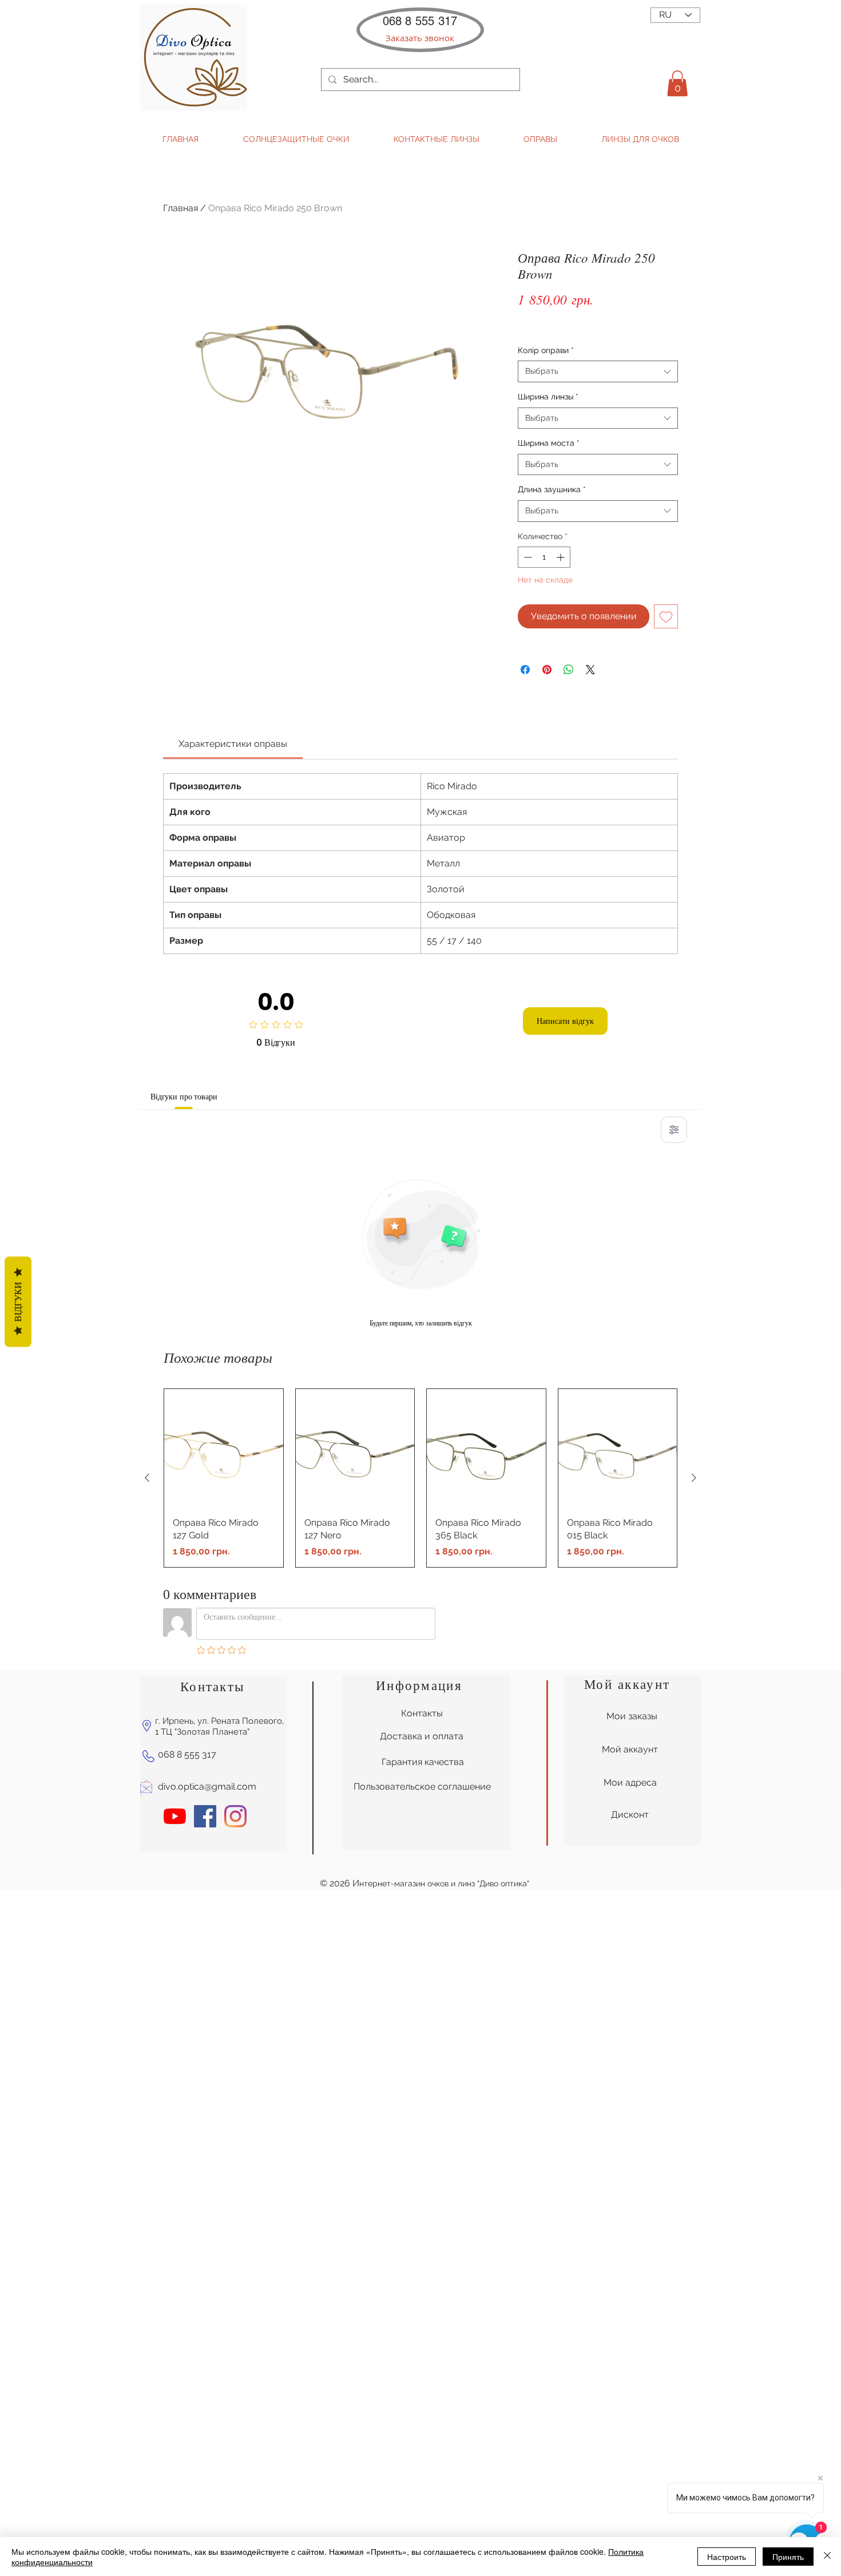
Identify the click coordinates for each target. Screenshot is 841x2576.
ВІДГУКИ (18, 1301)
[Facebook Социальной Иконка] (205, 1816)
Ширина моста (549, 443)
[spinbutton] (544, 557)
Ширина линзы (548, 397)
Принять (788, 2557)
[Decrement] (527, 557)
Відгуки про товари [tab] (184, 1097)
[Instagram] (235, 1816)
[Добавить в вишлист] (666, 616)
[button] (420, 38)
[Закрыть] (827, 2557)
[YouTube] (175, 1816)
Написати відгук (565, 1021)
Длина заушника (552, 489)
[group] (420, 1478)
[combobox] (598, 371)
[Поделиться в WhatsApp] (569, 670)
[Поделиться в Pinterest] (547, 670)
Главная (181, 208)
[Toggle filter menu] (674, 1130)
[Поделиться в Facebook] (525, 670)
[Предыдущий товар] (147, 1478)
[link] (233, 744)
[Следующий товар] (694, 1478)
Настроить (727, 2557)
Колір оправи (546, 350)
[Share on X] (590, 670)
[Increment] (562, 557)
